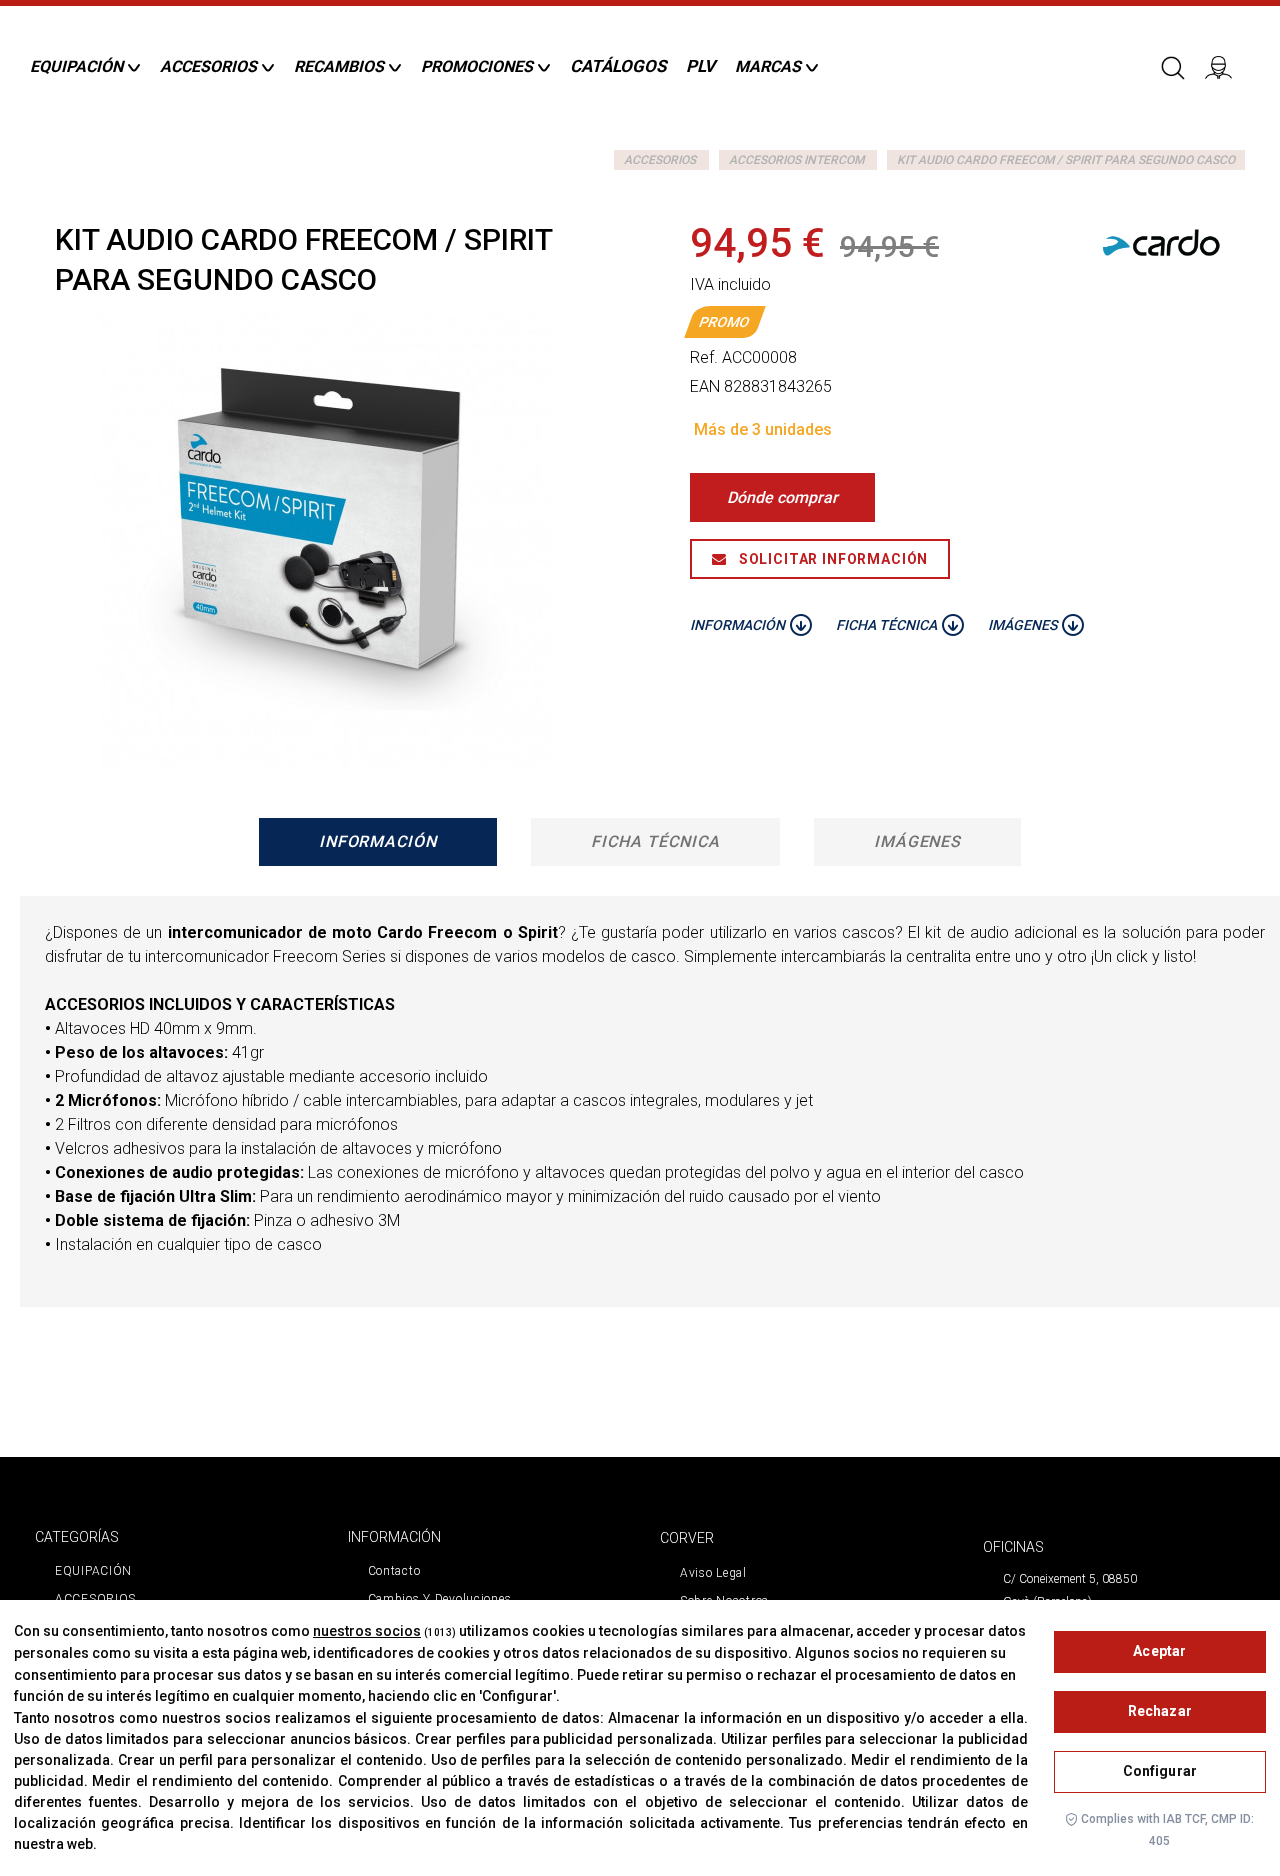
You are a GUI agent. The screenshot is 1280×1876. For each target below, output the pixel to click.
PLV (700, 66)
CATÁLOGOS (618, 66)
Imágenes (918, 841)
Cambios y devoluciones (440, 1599)
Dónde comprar (782, 497)
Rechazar (1160, 1711)
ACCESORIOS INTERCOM (796, 160)
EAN (705, 386)
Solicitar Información (831, 559)
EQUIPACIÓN (93, 1571)
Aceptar (1159, 1651)
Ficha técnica (655, 841)
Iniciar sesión (1225, 66)
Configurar (1160, 1771)
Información (378, 841)
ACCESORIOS (660, 160)
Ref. (704, 357)
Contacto (394, 1571)
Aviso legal (713, 1573)
